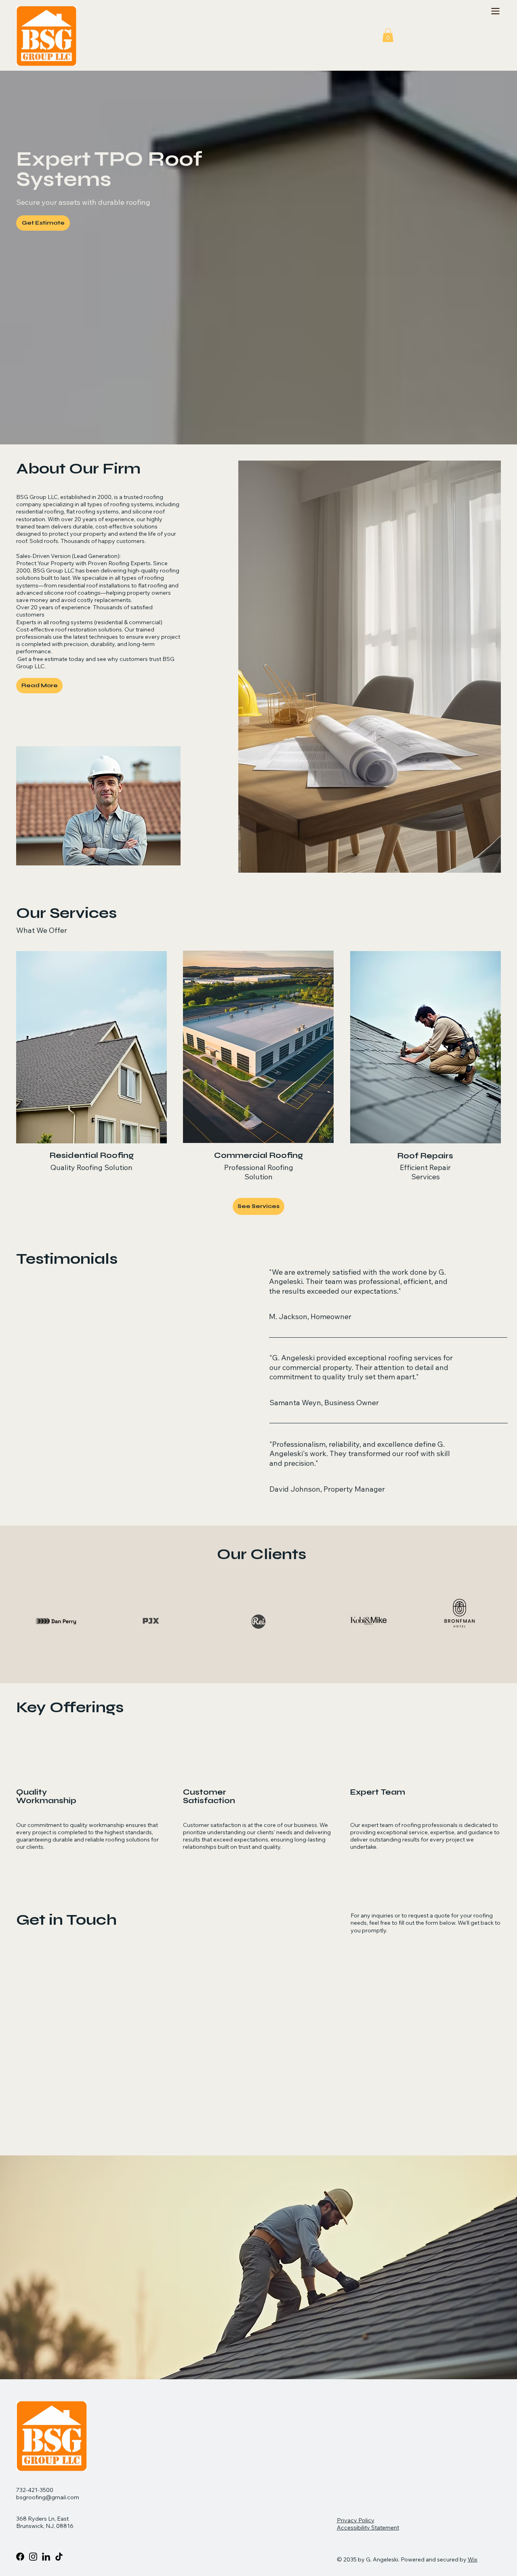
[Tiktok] (59, 2557)
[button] (388, 35)
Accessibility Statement (368, 2528)
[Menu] (495, 11)
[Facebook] (20, 2557)
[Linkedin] (46, 2557)
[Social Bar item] (33, 2557)
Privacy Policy (356, 2520)
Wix (473, 2559)
